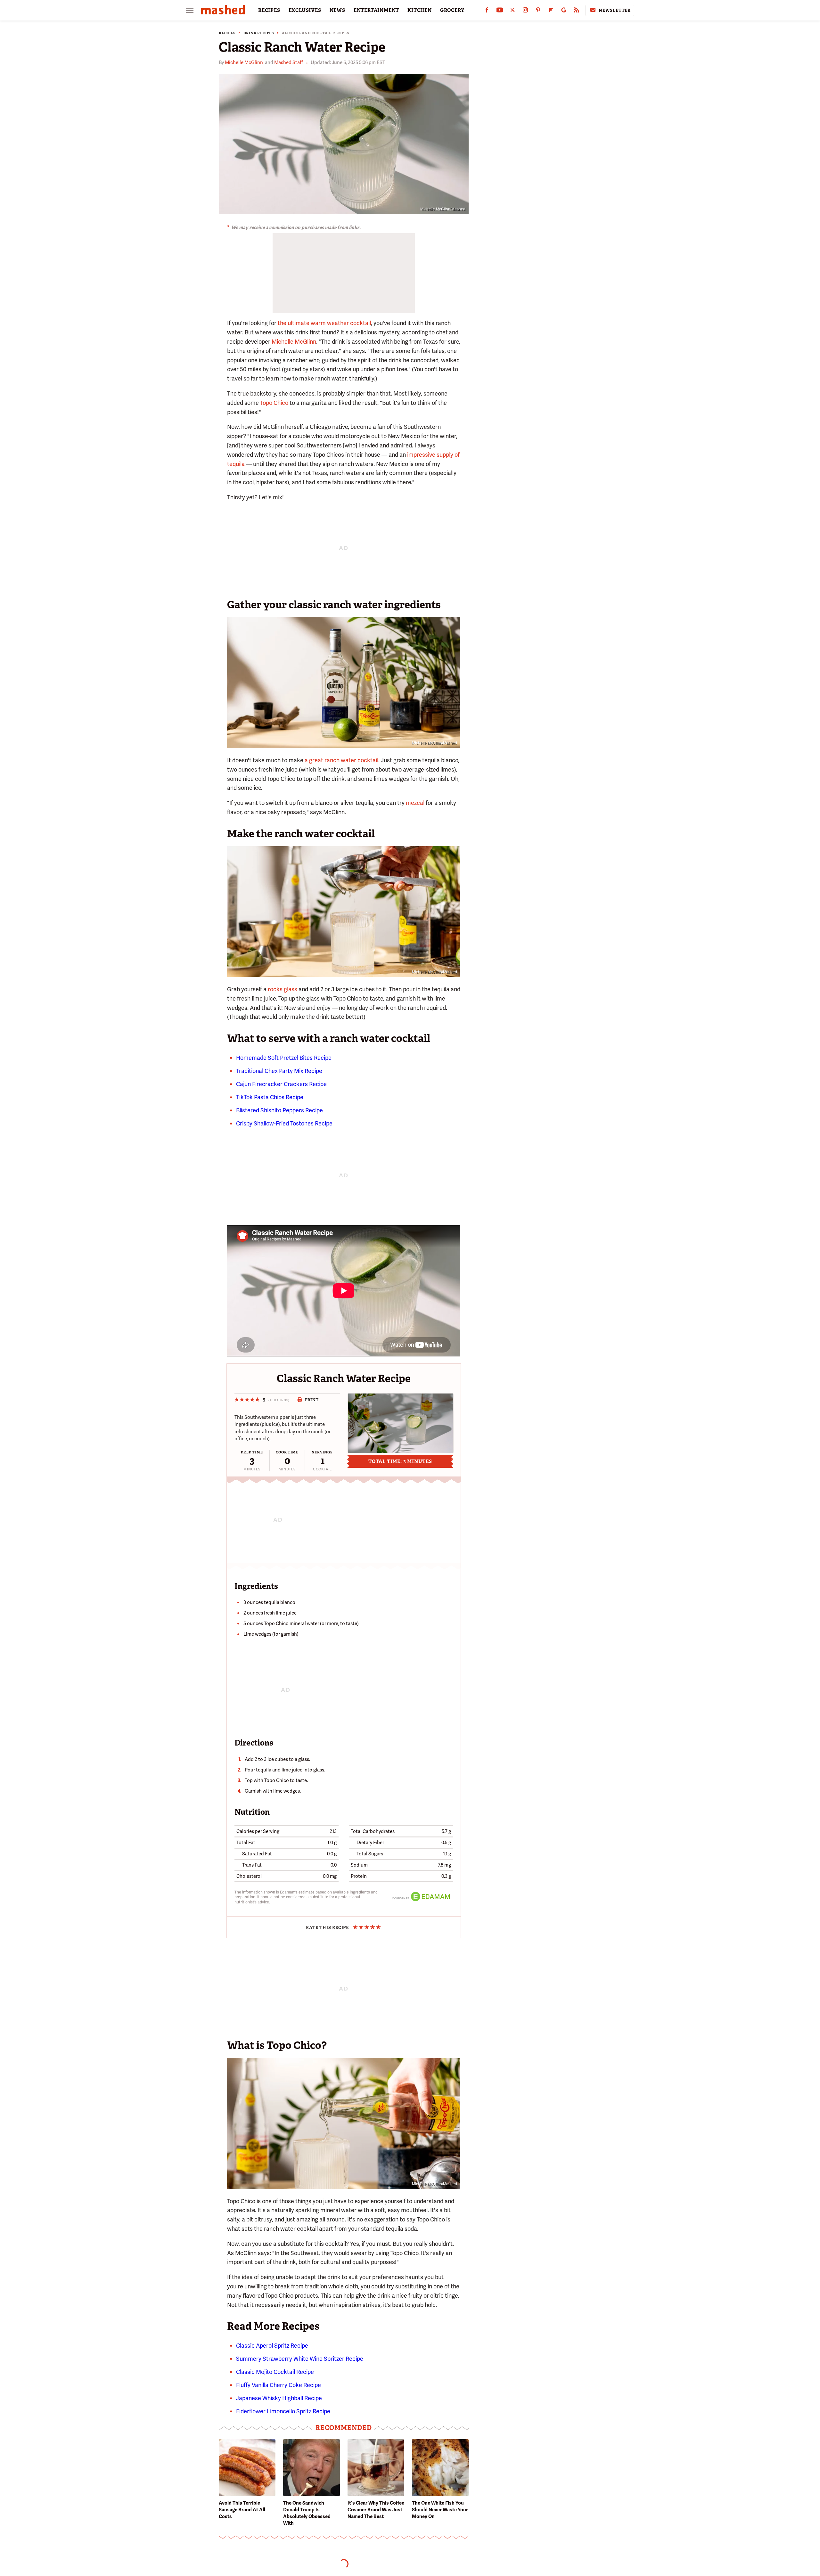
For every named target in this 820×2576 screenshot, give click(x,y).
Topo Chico (274, 403)
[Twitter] (512, 11)
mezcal (415, 803)
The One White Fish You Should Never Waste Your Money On (440, 2510)
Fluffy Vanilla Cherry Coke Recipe (279, 2385)
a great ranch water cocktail (341, 760)
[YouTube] (500, 11)
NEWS (337, 10)
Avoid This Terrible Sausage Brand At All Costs (242, 2510)
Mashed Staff (289, 62)
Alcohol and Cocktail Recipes (316, 33)
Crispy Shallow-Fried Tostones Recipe (284, 1123)
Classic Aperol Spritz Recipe (272, 2346)
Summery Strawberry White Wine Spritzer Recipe (300, 2359)
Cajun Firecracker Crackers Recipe (281, 1084)
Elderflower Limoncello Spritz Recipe (283, 2411)
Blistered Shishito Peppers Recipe (279, 1110)
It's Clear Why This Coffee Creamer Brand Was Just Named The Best (376, 2510)
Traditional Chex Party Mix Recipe (279, 1071)
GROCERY (452, 10)
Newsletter (615, 10)
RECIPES (269, 10)
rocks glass (283, 989)
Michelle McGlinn (244, 62)
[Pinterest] (538, 11)
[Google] (564, 11)
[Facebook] (487, 11)
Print (312, 1400)
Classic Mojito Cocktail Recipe (275, 2372)
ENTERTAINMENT (376, 10)
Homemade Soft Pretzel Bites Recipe (284, 1058)
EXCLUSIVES (305, 10)
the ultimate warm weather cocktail (324, 323)
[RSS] (577, 11)
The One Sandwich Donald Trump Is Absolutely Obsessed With (307, 2513)
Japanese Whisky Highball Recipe (279, 2398)
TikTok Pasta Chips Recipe (270, 1097)
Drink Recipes (259, 33)
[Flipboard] (551, 11)
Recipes (227, 33)
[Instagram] (525, 11)
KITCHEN (420, 10)
